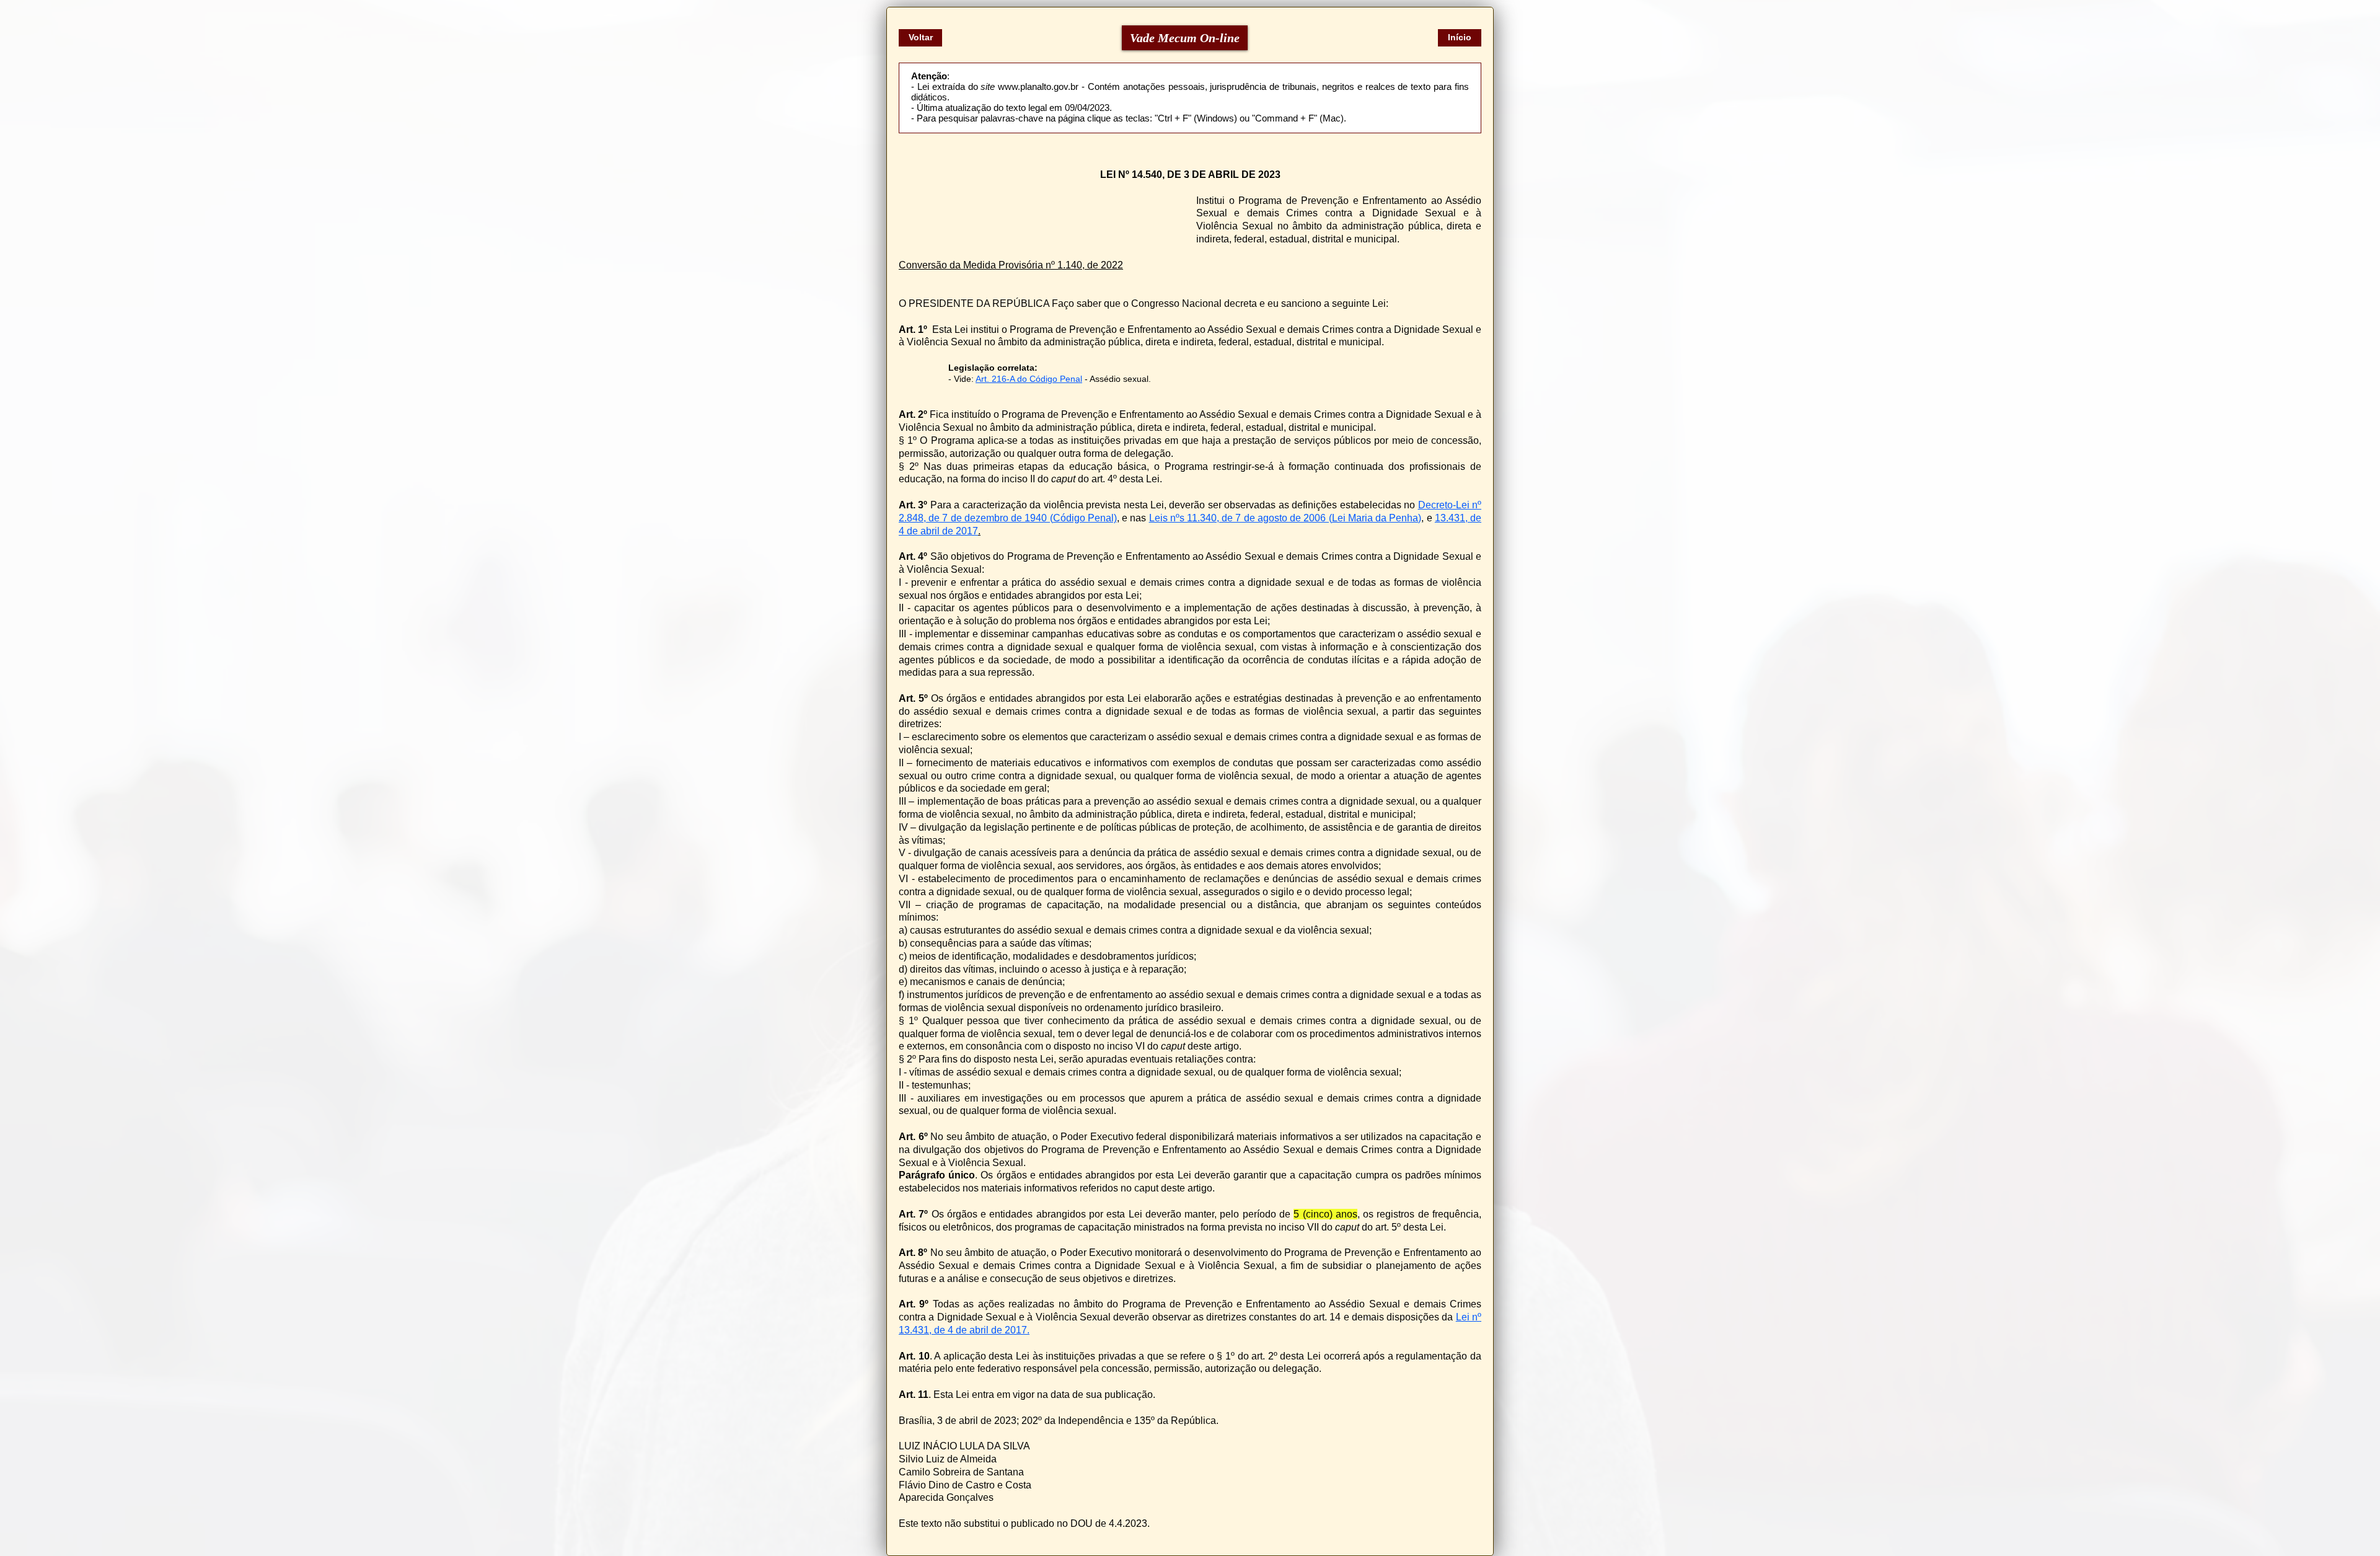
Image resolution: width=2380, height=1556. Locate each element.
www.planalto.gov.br (1038, 86)
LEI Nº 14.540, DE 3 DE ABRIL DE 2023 (1190, 175)
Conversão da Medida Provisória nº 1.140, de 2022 (1011, 265)
